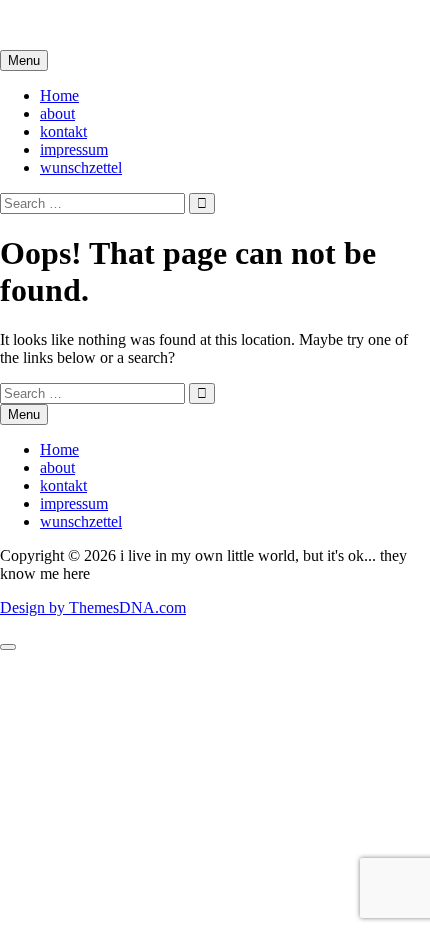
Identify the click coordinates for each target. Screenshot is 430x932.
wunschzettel (81, 167)
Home (59, 95)
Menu (24, 60)
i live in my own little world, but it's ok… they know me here (192, 24)
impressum (74, 149)
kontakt (63, 131)
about (57, 113)
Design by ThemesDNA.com (93, 607)
